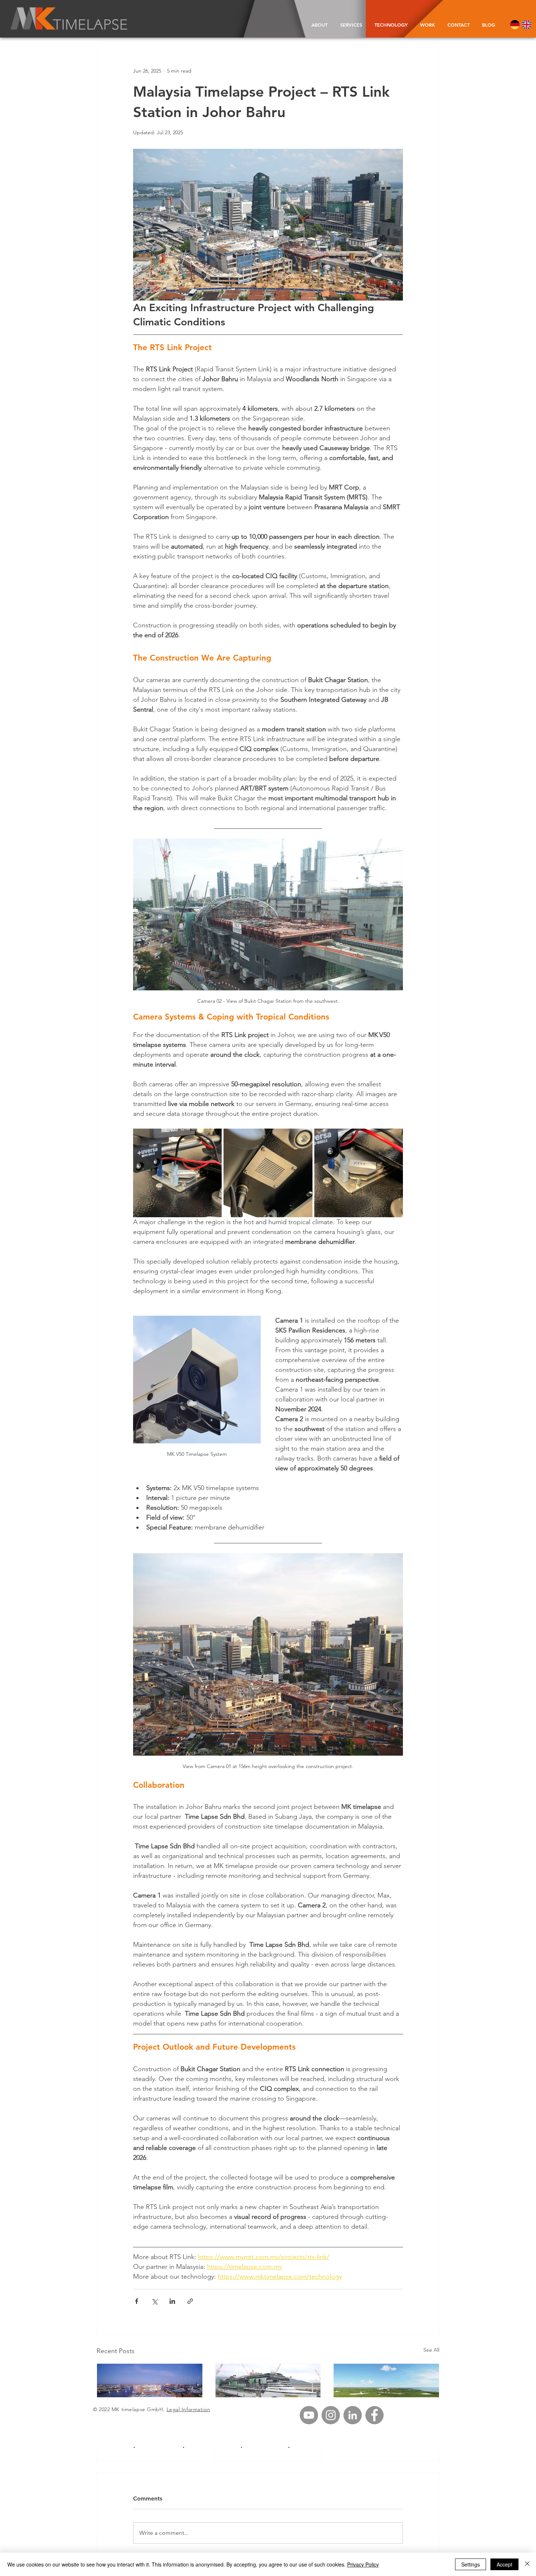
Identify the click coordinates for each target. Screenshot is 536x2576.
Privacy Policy (363, 2564)
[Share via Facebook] (137, 2301)
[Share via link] (190, 2301)
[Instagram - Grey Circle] (331, 2415)
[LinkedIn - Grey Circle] (353, 2415)
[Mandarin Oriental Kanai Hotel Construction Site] (386, 2393)
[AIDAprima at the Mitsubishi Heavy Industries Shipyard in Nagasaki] (268, 2393)
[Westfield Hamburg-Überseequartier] (150, 2393)
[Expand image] (177, 1173)
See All (431, 2350)
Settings (471, 2564)
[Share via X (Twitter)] (154, 2301)
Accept (504, 2564)
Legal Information (189, 2409)
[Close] (527, 2564)
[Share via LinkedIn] (172, 2301)
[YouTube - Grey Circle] (309, 2415)
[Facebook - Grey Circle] (374, 2415)
